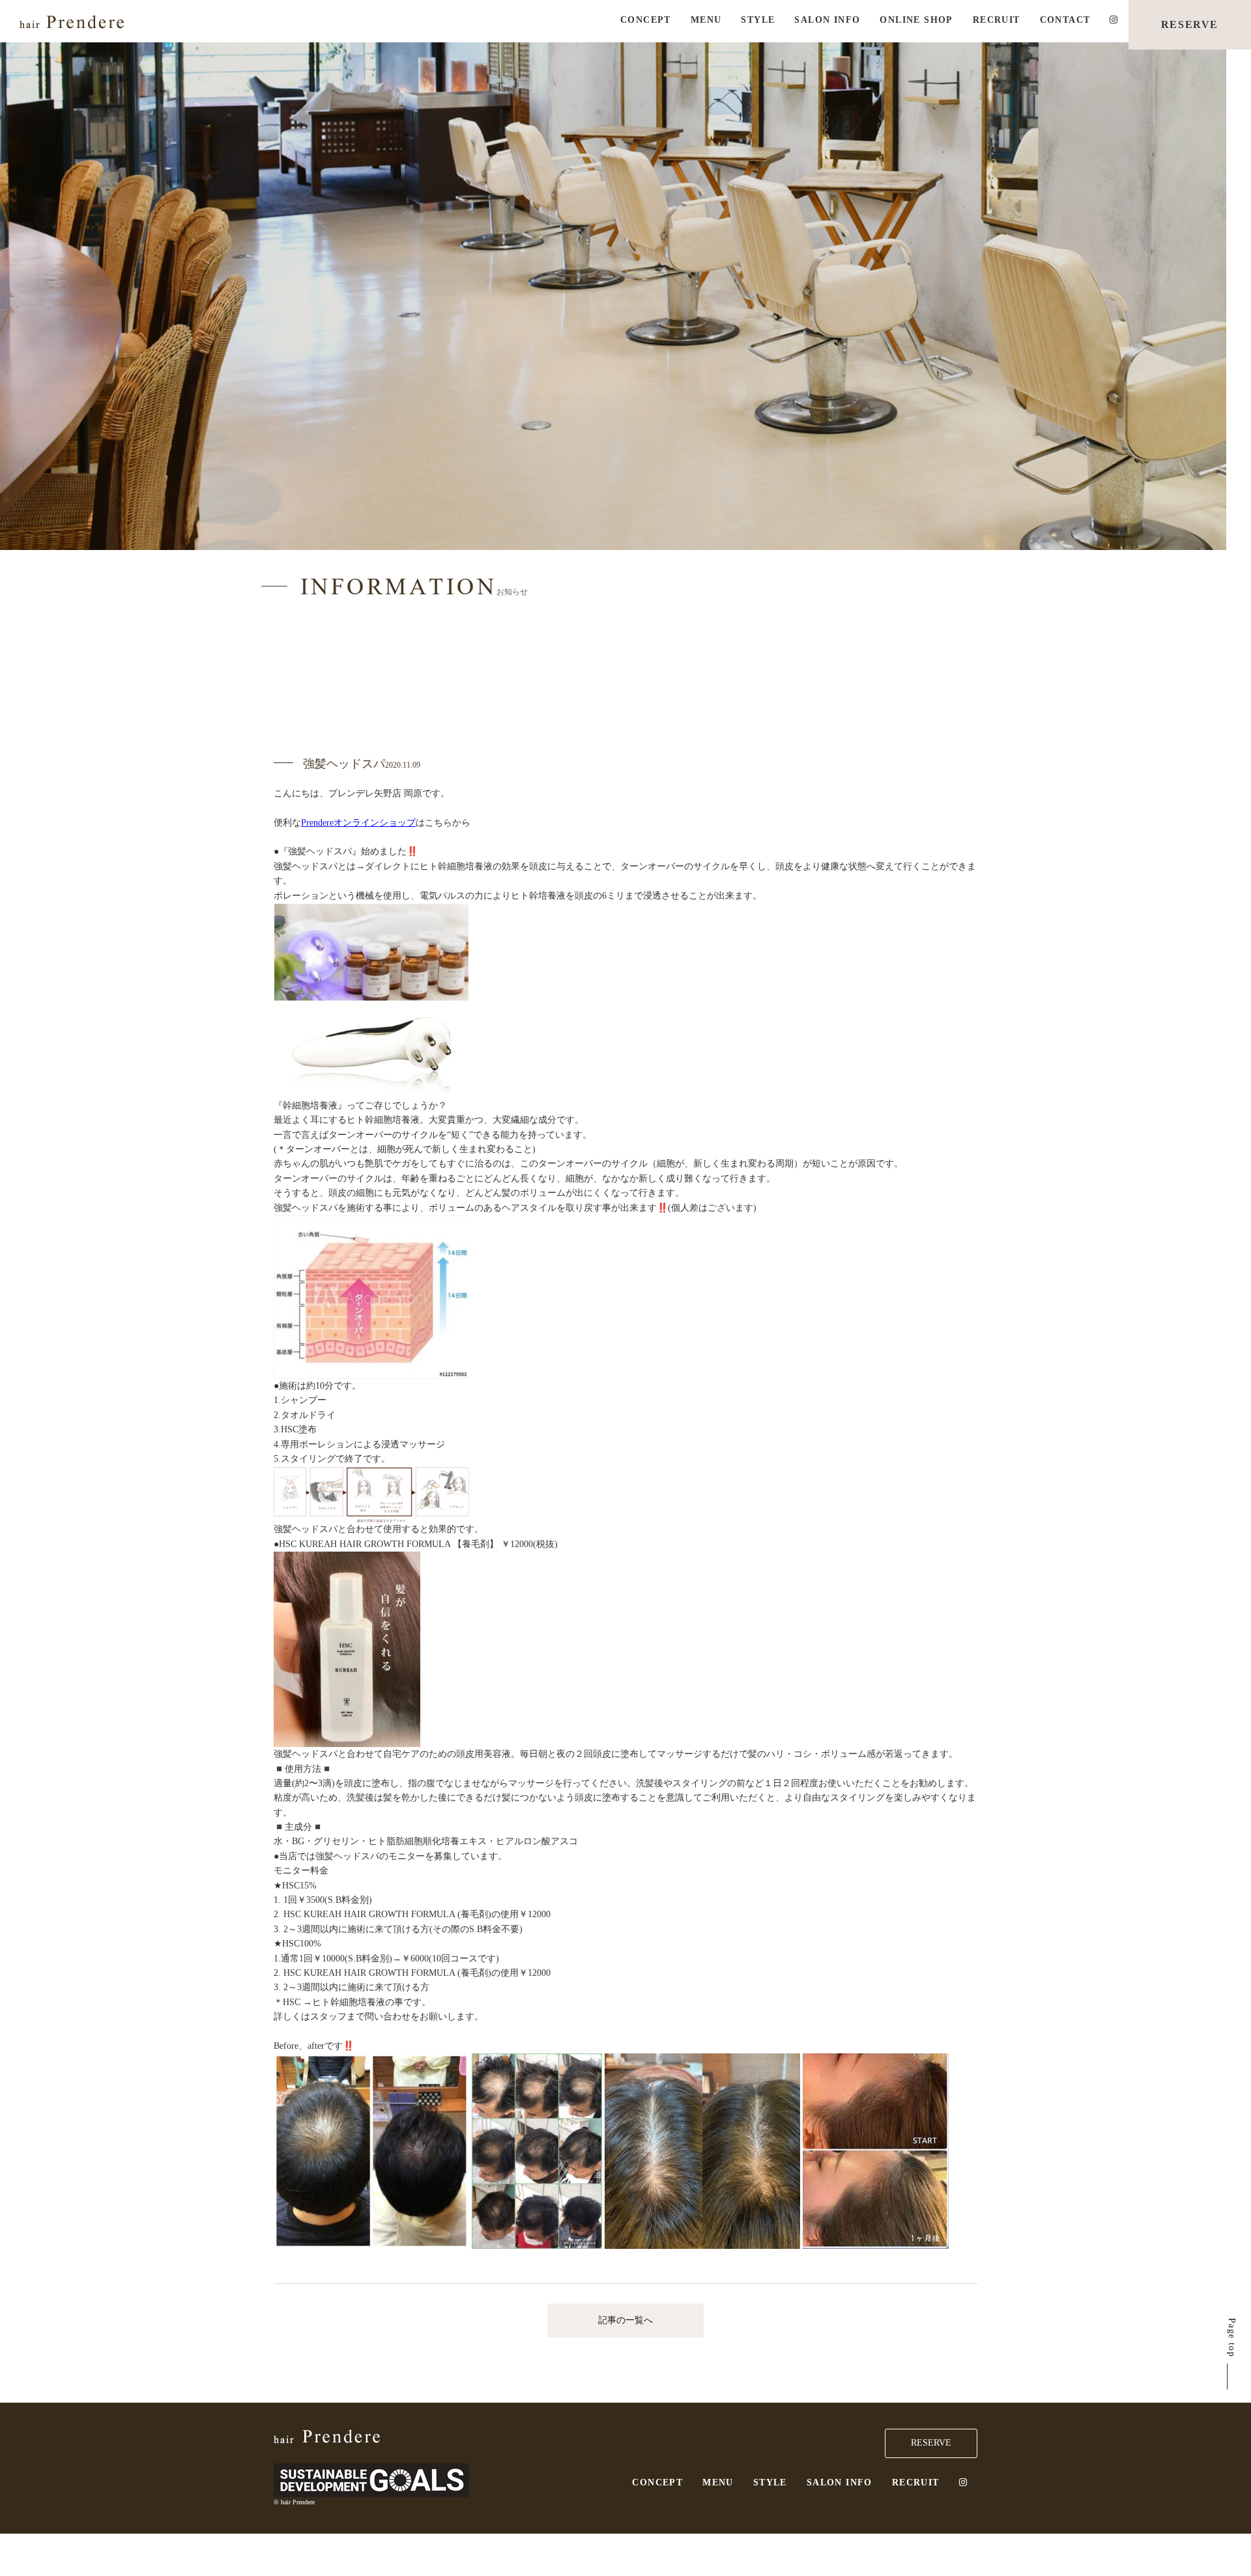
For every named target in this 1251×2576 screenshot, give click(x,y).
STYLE (758, 20)
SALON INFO (827, 20)
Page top (1232, 2337)
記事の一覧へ (625, 2320)
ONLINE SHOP (916, 20)
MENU (706, 20)
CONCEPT (646, 20)
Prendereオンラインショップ (358, 823)
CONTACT (1065, 20)
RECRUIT (997, 20)
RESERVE (1190, 24)
